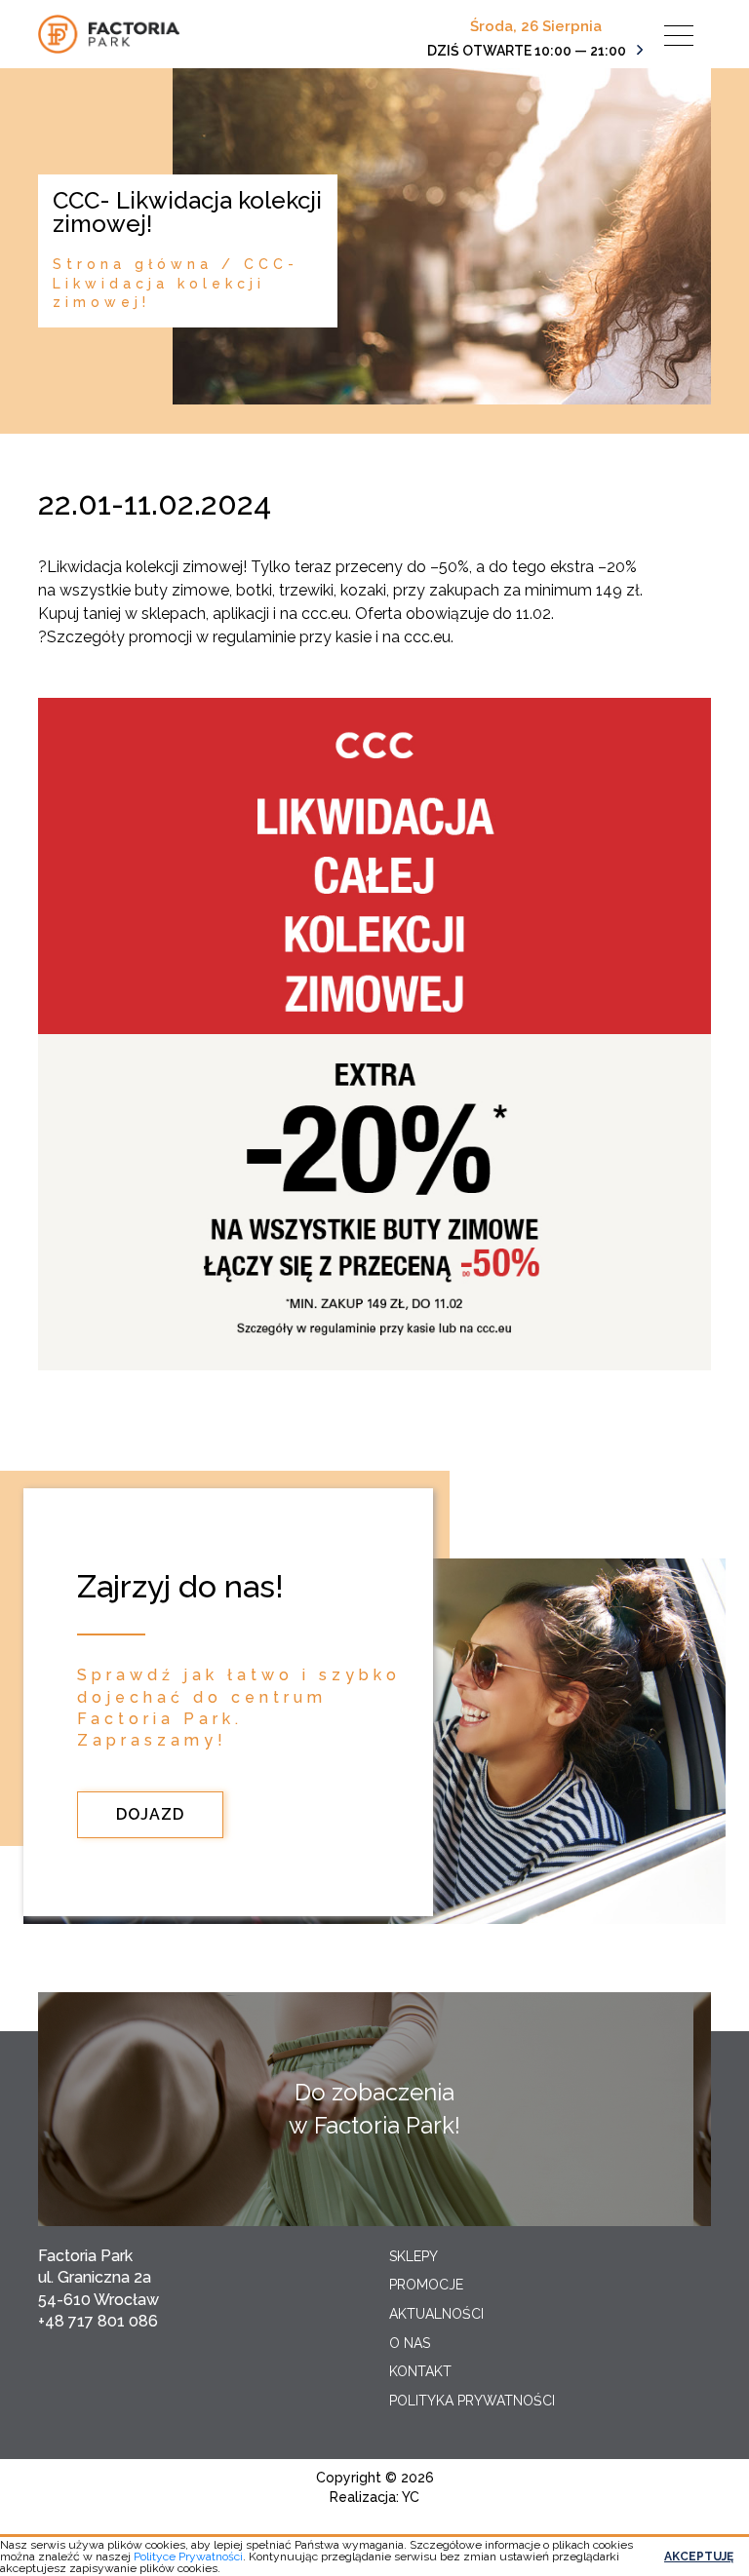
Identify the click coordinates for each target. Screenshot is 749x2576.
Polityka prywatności (472, 2401)
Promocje (426, 2285)
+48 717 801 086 (98, 2321)
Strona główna (133, 264)
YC (411, 2497)
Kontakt (420, 2371)
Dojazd (150, 1814)
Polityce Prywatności (188, 2557)
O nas (410, 2343)
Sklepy (414, 2256)
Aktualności (436, 2314)
